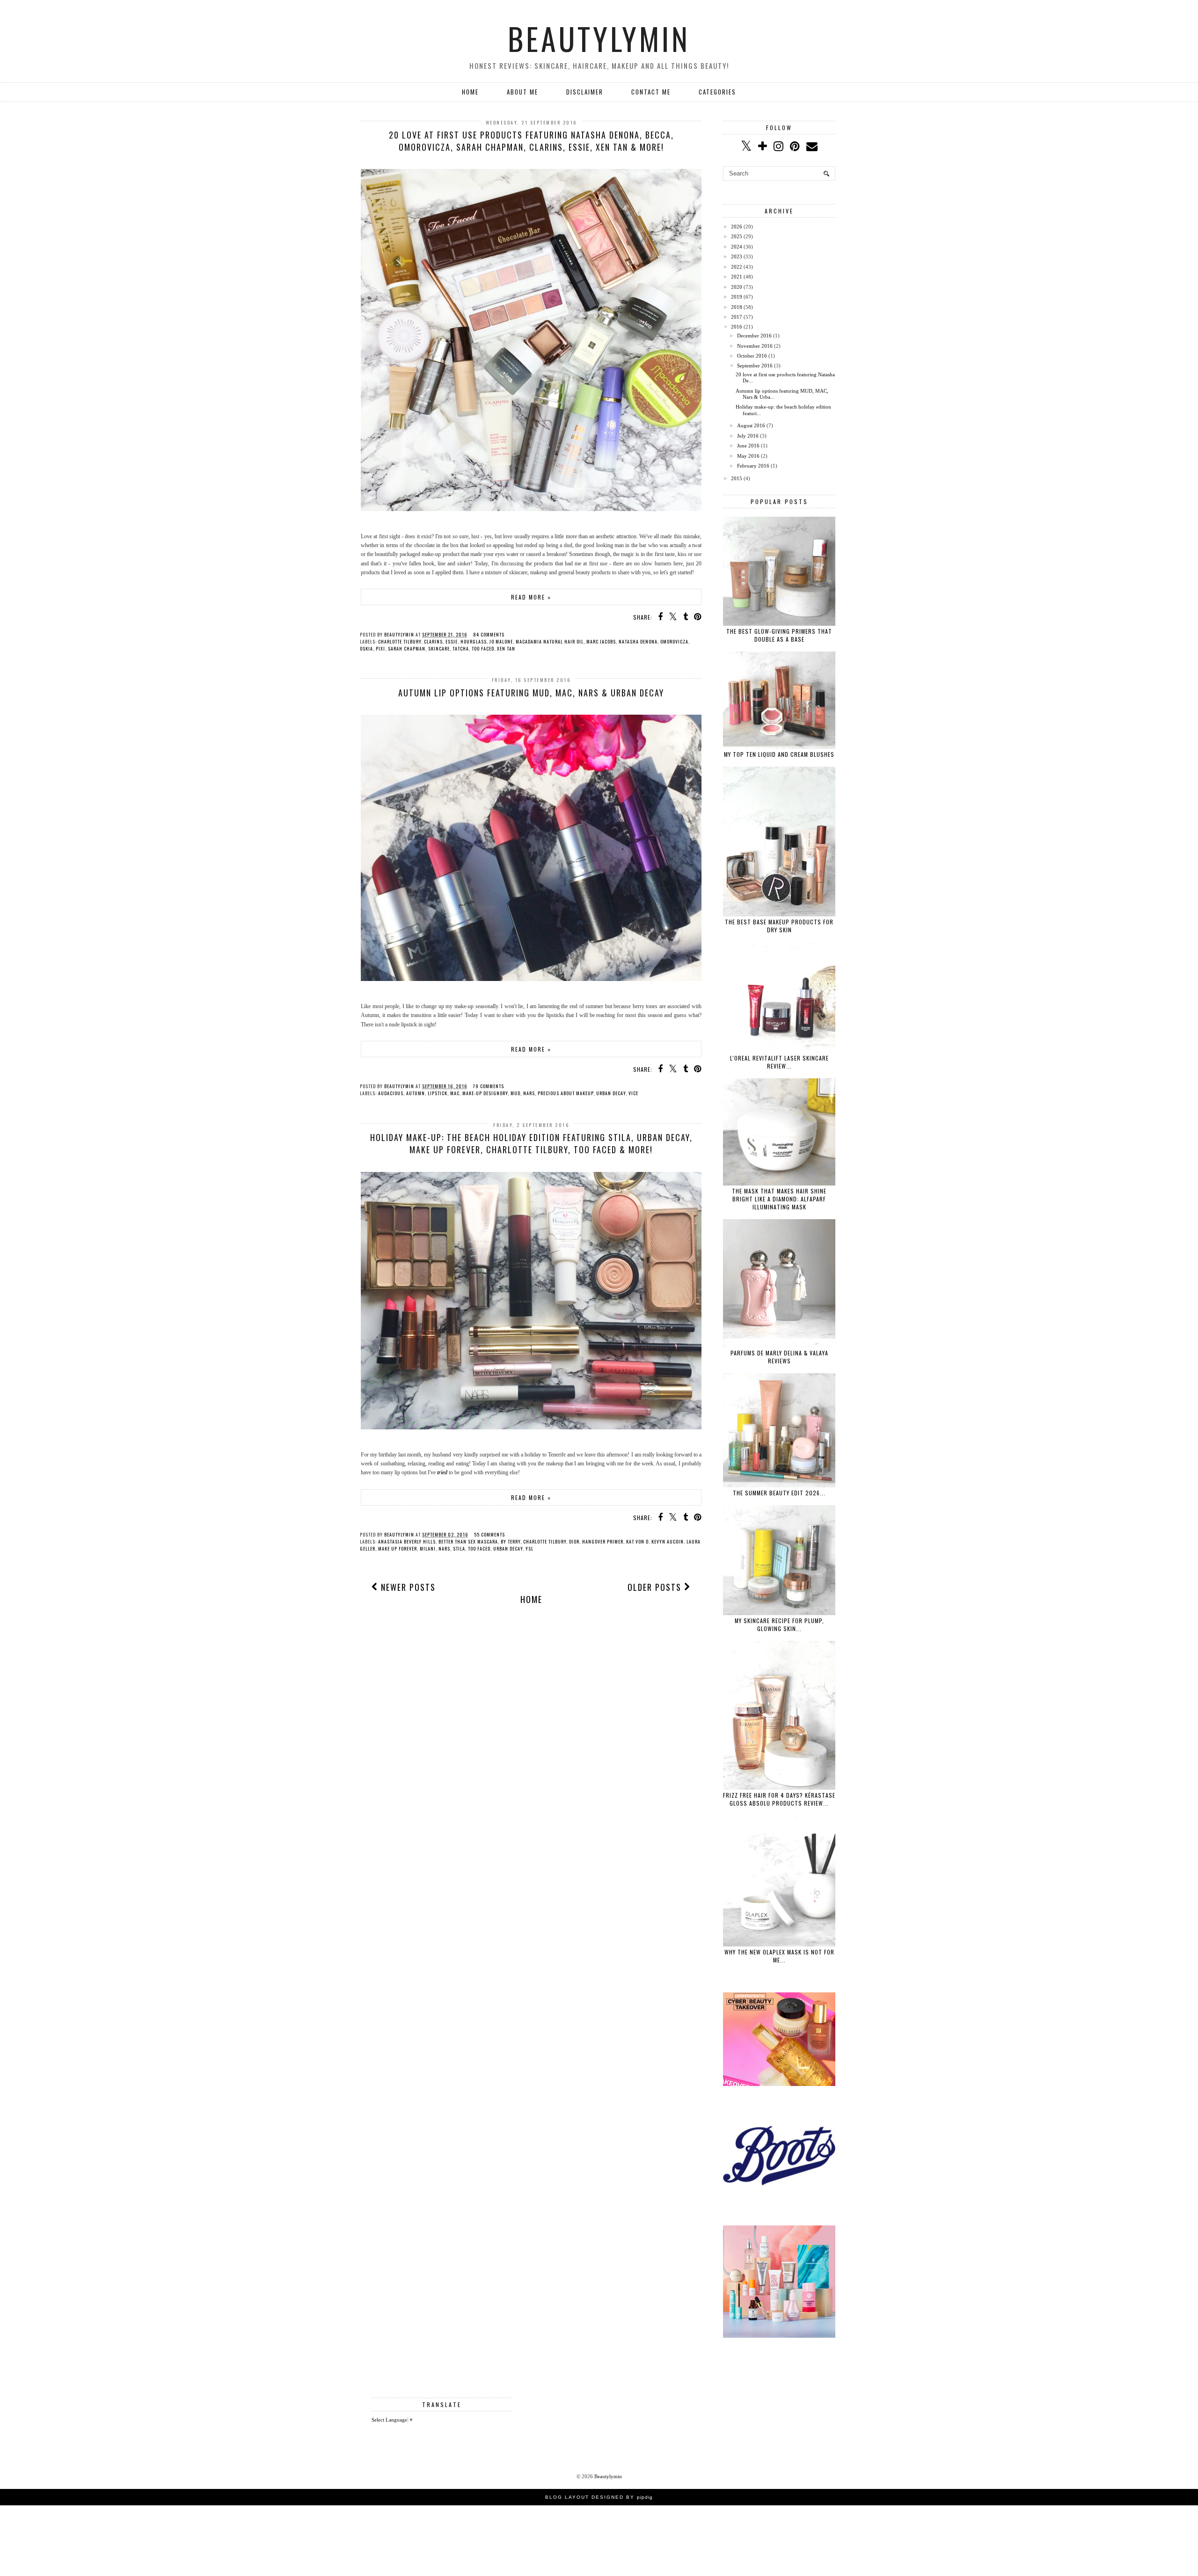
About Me (522, 92)
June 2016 (748, 446)
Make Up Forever (398, 1548)
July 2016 (748, 436)
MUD (515, 1093)
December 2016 (754, 336)
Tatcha (461, 648)
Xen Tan (506, 648)
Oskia (366, 648)
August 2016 (751, 425)
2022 (737, 267)
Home (470, 92)
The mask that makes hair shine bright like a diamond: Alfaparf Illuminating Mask (779, 1199)
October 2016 (752, 356)
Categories (717, 92)
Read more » (531, 597)
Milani (428, 1548)
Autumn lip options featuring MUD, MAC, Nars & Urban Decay (531, 693)
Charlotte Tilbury (400, 641)
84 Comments (489, 634)
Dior (574, 1541)
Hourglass (474, 641)
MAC (455, 1093)
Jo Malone (501, 641)
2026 (737, 227)
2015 (737, 478)
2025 (737, 236)
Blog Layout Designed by (599, 2497)
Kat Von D (637, 1541)
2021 (737, 277)
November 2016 (755, 346)
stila (459, 1548)
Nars (529, 1093)
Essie (452, 641)
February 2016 (753, 466)
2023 (737, 256)
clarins (433, 641)
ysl (530, 1548)
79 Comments (489, 1086)
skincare (439, 648)
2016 (737, 327)
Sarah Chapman (407, 648)
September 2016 (755, 366)
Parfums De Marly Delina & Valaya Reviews (779, 1357)
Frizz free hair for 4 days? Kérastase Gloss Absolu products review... (779, 1799)
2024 (737, 247)
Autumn (416, 1093)
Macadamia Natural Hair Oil (550, 641)
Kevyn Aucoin (668, 1541)
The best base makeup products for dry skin (779, 926)
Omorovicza (674, 641)
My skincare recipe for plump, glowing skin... (779, 1625)
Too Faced (483, 648)
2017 (737, 317)
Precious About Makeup (566, 1093)
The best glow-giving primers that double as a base (779, 635)
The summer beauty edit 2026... (779, 1493)
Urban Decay (611, 1093)
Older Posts (656, 1587)
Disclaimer (585, 92)
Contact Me (651, 92)
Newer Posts (407, 1587)
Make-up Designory (485, 1093)
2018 (737, 307)
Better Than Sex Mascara (468, 1541)
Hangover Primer (603, 1541)
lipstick (438, 1093)
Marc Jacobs (601, 641)
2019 (737, 297)
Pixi (380, 648)
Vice (633, 1093)
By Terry (511, 1541)
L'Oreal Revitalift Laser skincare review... (779, 1062)
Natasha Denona (638, 641)
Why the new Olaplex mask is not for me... (779, 1956)
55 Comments (489, 1534)
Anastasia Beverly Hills (407, 1541)
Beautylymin (599, 38)
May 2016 (748, 456)
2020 (737, 287)
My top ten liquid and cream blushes (779, 754)
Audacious (391, 1093)
